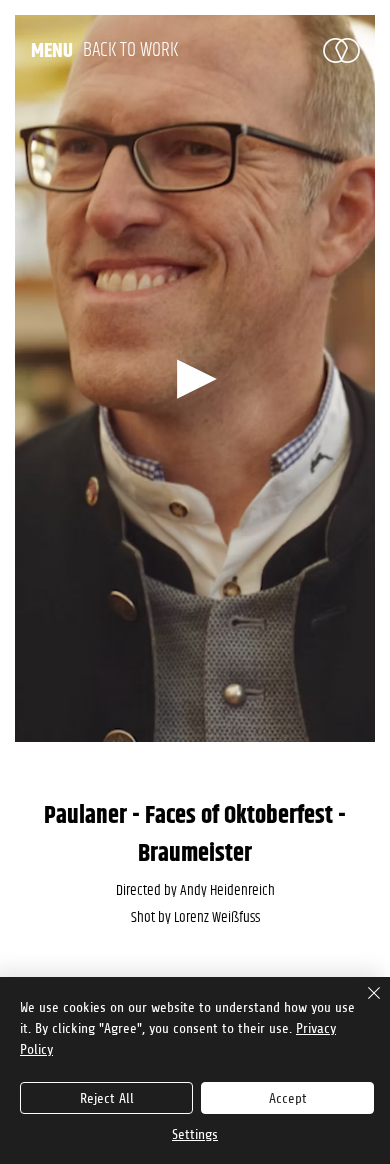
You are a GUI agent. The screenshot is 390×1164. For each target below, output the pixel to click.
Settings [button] (195, 1134)
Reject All (107, 1098)
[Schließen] (362, 1005)
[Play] (195, 378)
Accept (288, 1098)
